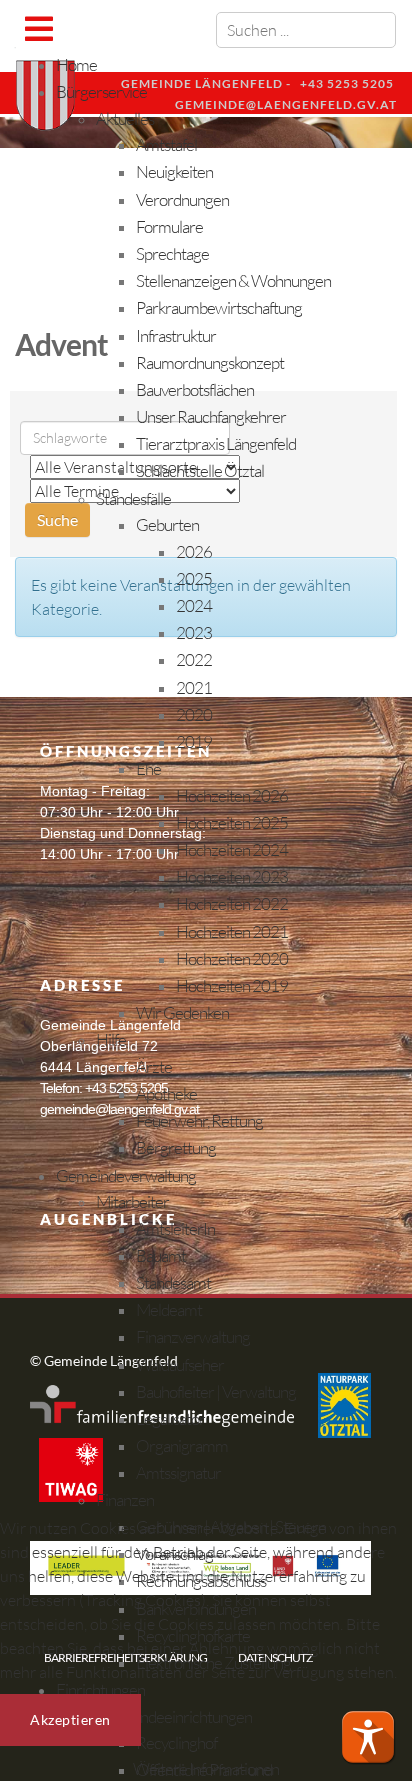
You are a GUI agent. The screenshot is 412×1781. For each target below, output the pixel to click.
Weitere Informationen (206, 1768)
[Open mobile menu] (38, 28)
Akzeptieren (70, 1719)
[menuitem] (76, 64)
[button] (368, 1737)
